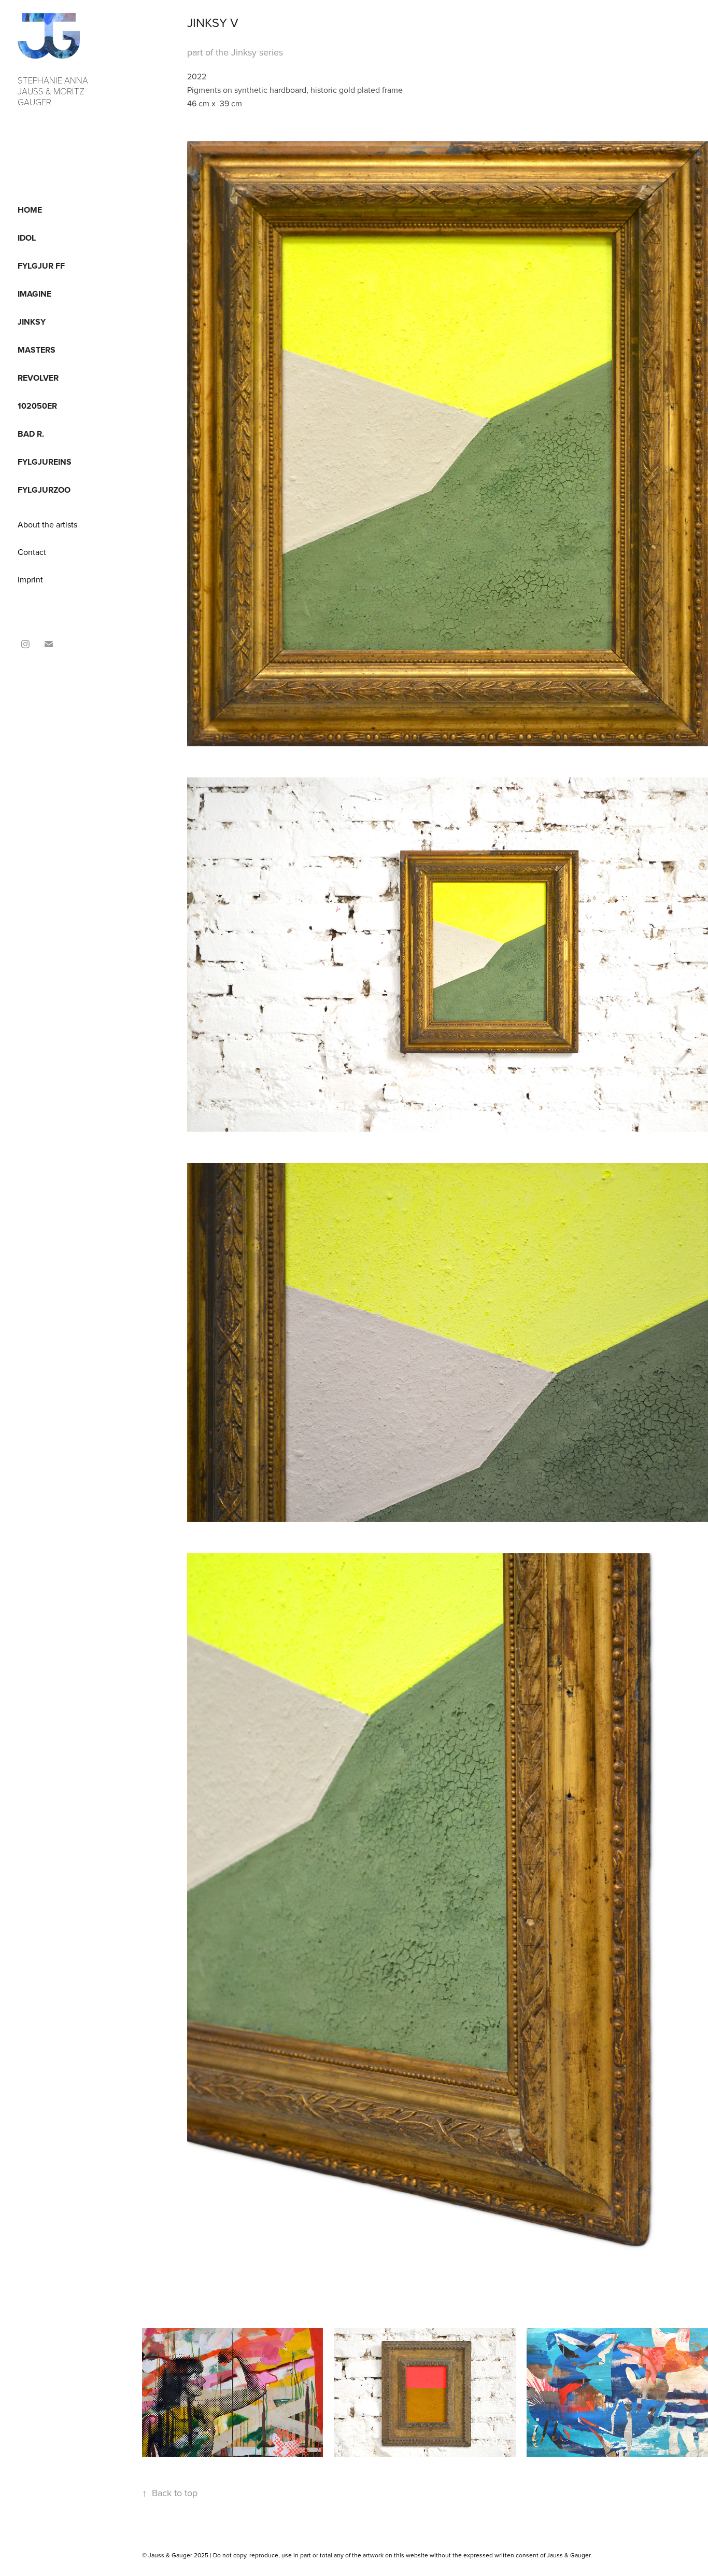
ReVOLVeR (38, 378)
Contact (32, 552)
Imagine (34, 294)
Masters (37, 350)
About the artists (47, 524)
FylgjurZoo (44, 490)
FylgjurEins (45, 462)
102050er (37, 406)
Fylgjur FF (41, 266)
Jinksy (32, 322)
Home (30, 210)
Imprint (30, 579)
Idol (27, 238)
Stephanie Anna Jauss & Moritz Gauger (54, 91)
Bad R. (31, 434)
